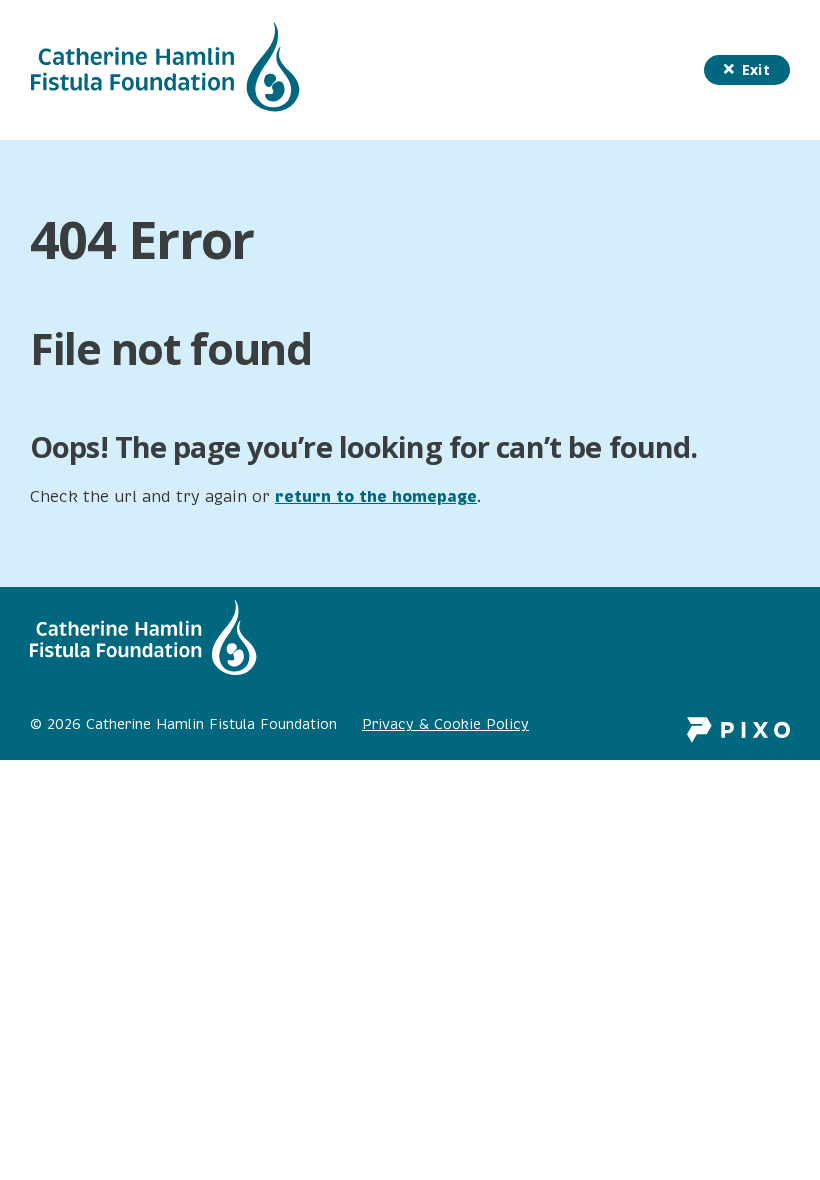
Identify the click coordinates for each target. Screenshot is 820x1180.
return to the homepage (376, 496)
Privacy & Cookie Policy (445, 724)
